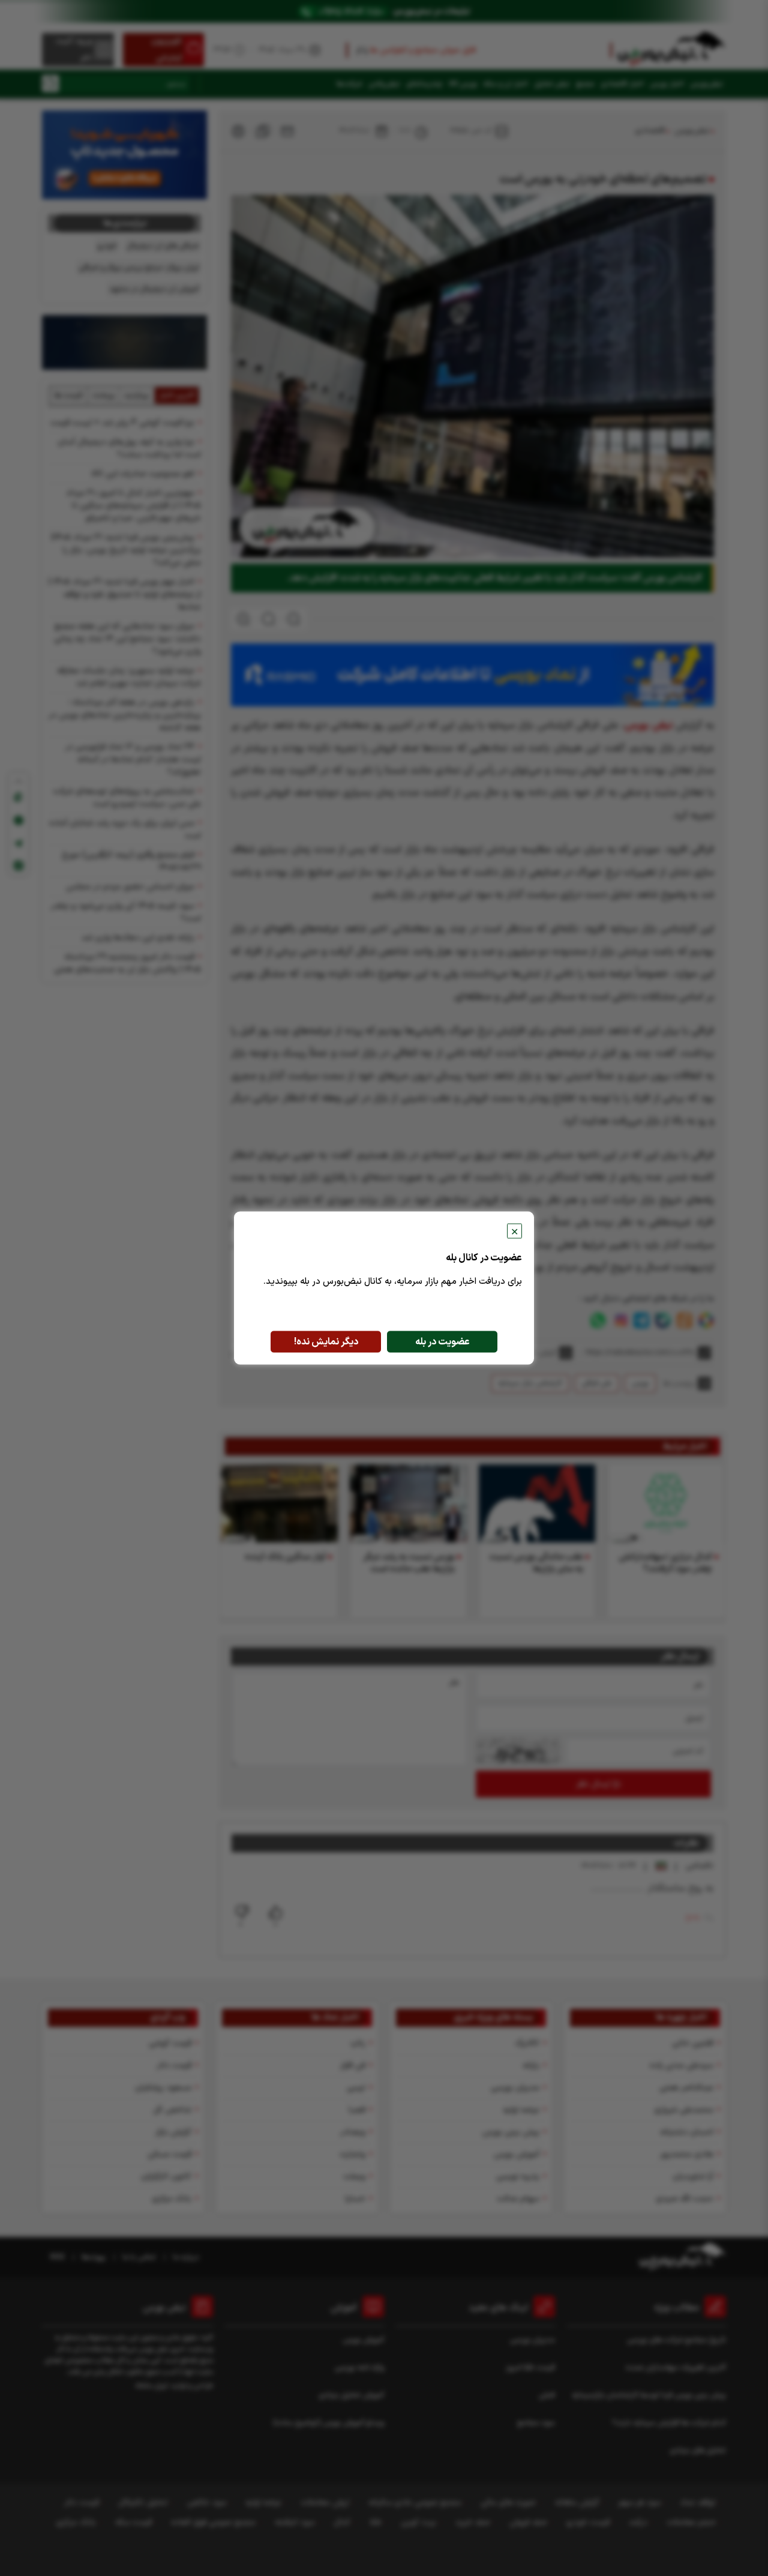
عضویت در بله (442, 1342)
